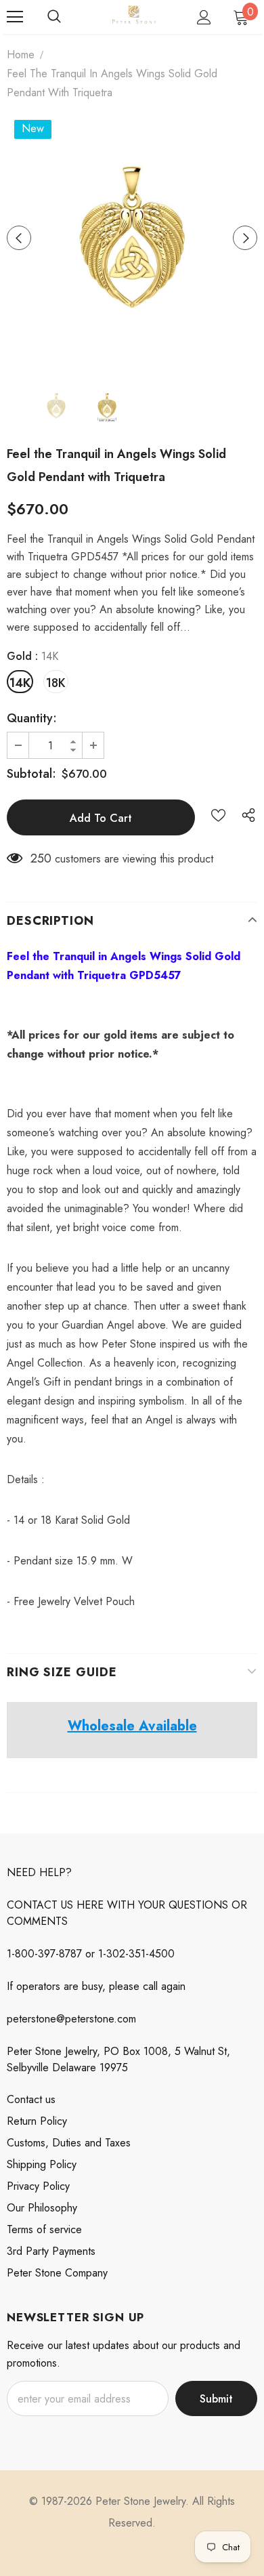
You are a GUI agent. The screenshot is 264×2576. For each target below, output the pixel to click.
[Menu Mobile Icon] (15, 17)
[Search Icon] (54, 17)
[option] (132, 238)
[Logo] (134, 16)
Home (21, 55)
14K (20, 683)
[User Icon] (204, 17)
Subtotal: (31, 774)
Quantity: (32, 718)
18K (56, 683)
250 (41, 858)
